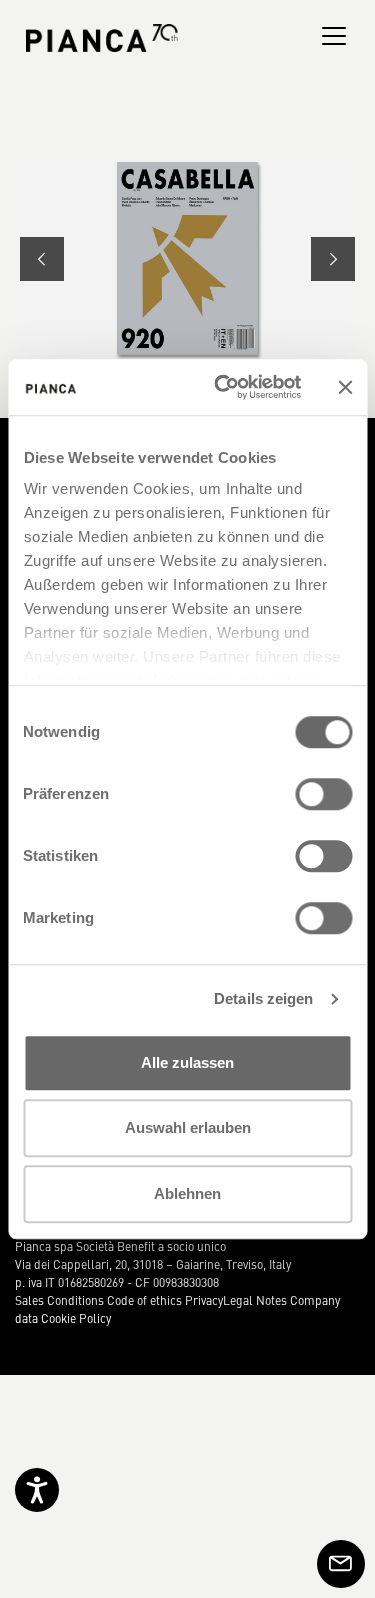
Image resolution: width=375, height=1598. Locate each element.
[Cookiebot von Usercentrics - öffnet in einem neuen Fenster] (223, 387)
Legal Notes (255, 1300)
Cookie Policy (76, 1318)
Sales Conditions (59, 1300)
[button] (42, 259)
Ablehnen (187, 1193)
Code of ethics (144, 1300)
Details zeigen (263, 998)
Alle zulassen (187, 1062)
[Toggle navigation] (334, 36)
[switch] (323, 794)
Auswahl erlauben (188, 1127)
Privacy (204, 1300)
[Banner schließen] (345, 387)
